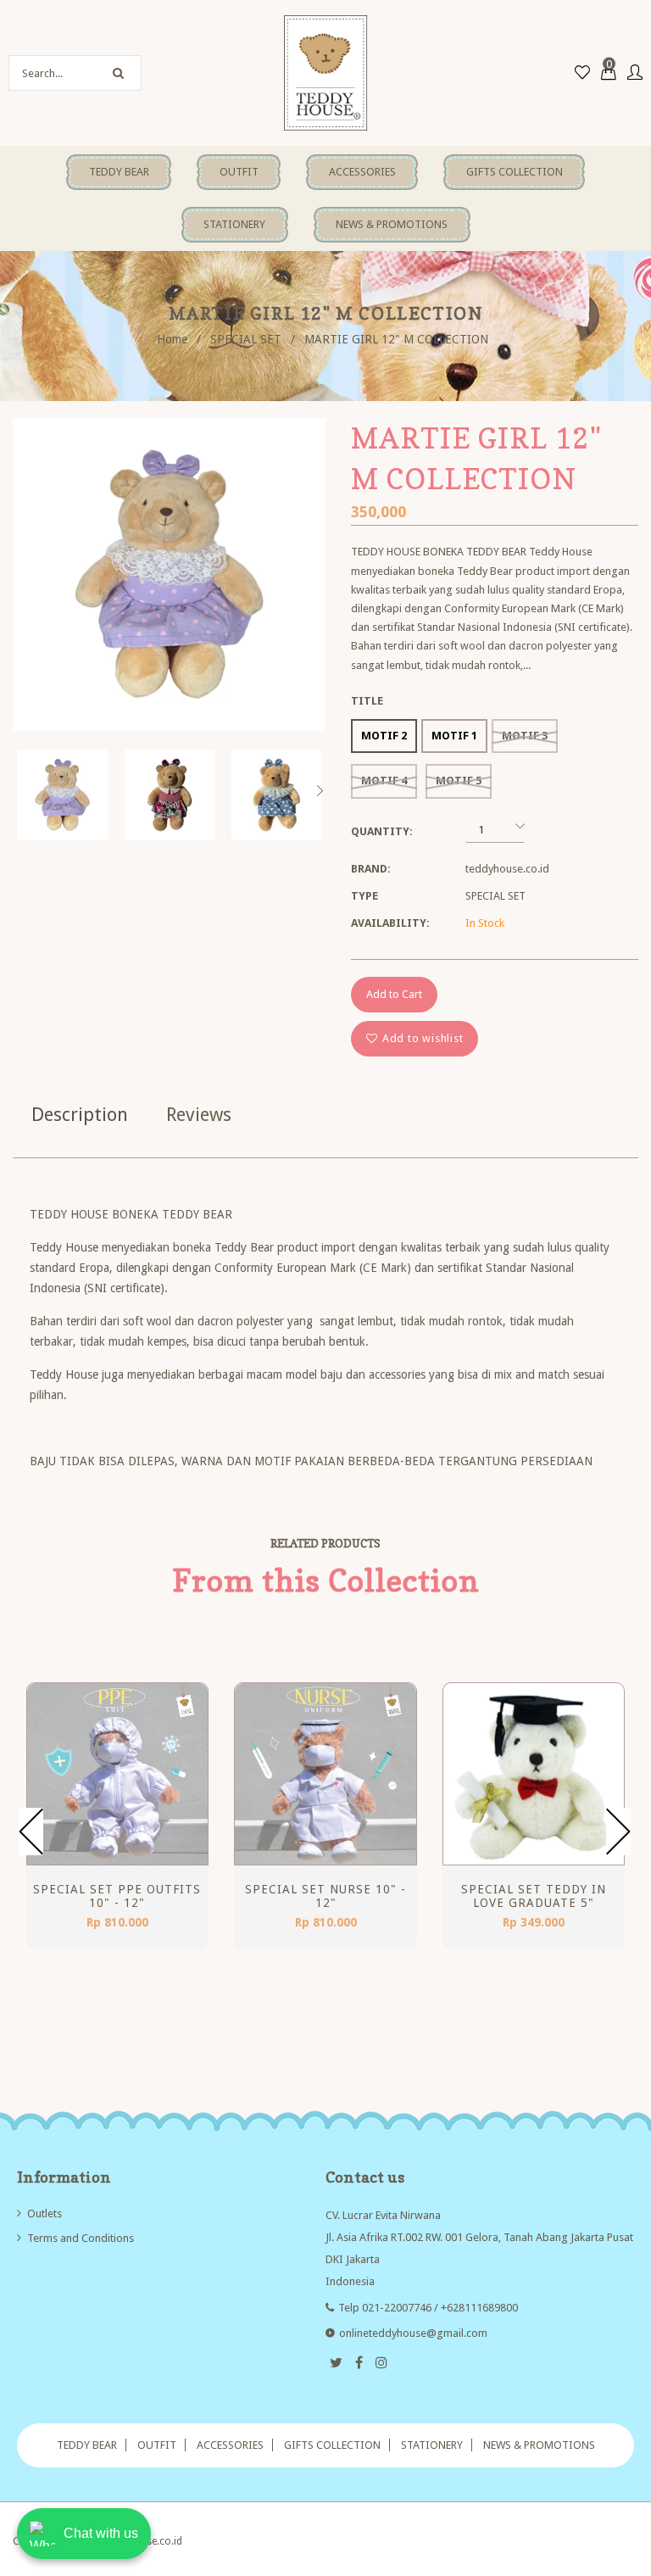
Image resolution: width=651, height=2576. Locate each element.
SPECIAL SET (246, 339)
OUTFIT (157, 2445)
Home (172, 339)
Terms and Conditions (81, 2238)
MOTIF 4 (384, 781)
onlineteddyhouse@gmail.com (413, 2333)
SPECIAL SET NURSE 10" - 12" (325, 1896)
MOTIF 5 (459, 781)
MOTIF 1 (454, 736)
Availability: (390, 923)
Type (364, 896)
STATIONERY (432, 2445)
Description (80, 1115)
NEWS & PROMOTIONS (539, 2445)
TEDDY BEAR (87, 2445)
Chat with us (101, 2533)
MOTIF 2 (384, 736)
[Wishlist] (582, 73)
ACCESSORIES (230, 2445)
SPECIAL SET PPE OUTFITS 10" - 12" (117, 1896)
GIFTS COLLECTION (332, 2445)
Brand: (371, 869)
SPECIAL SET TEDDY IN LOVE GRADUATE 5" (534, 1896)
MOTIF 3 (525, 736)
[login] (635, 73)
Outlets (45, 2214)
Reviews (199, 1115)
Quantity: (382, 831)
